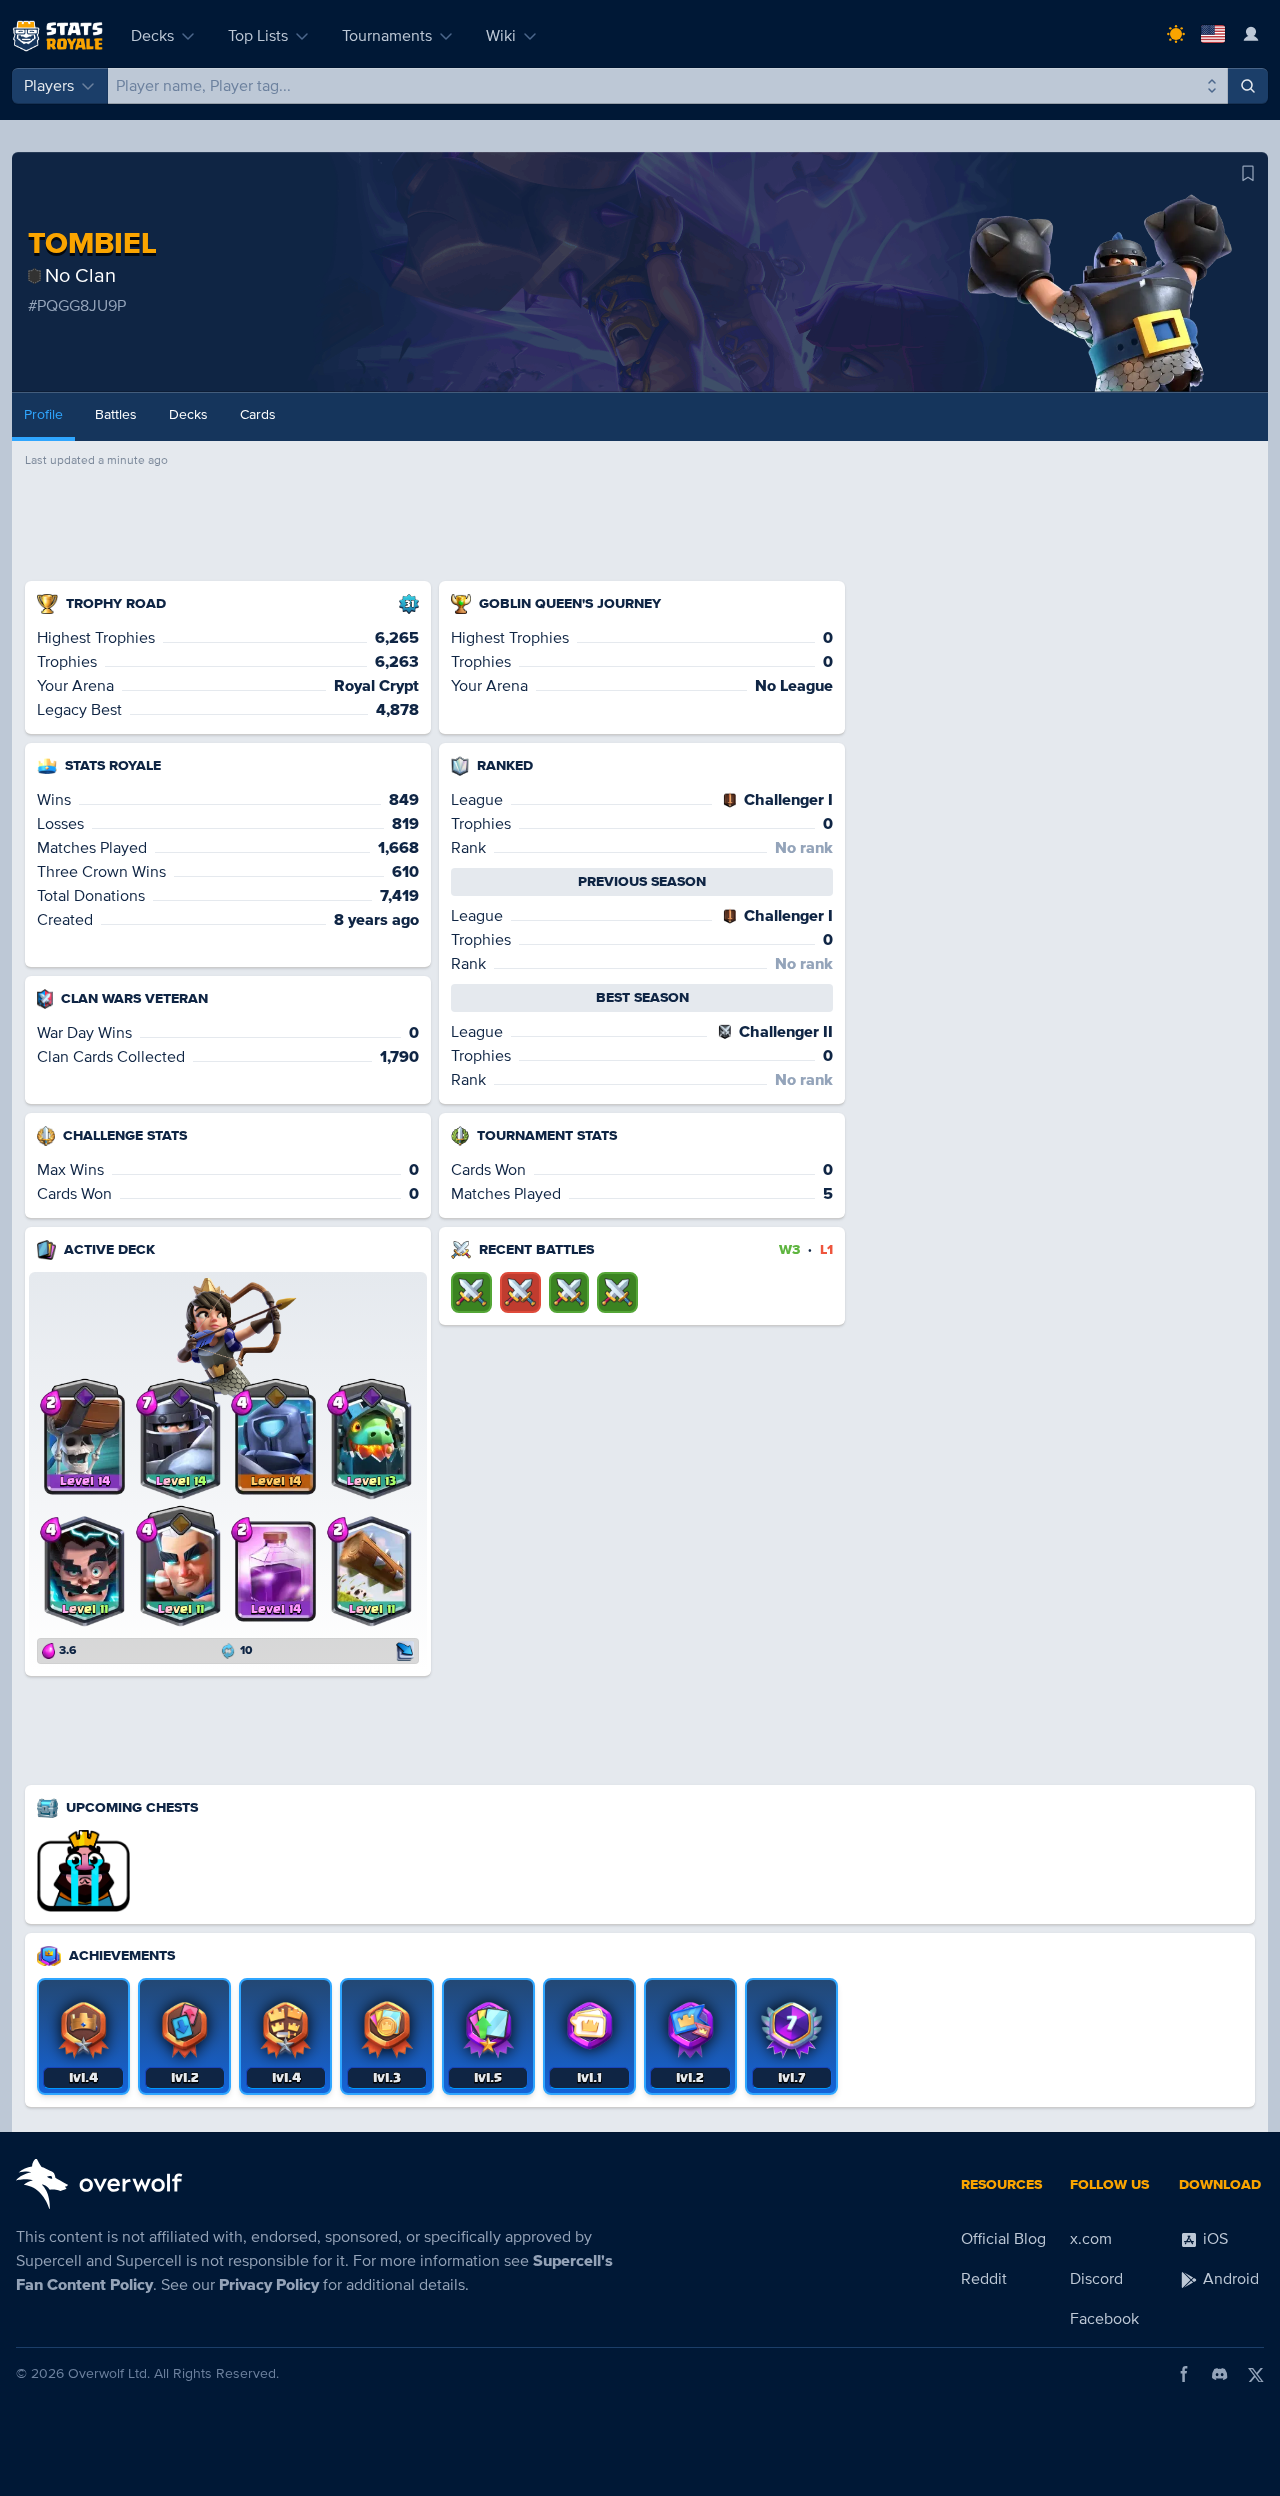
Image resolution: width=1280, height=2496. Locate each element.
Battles (116, 414)
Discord (1096, 2279)
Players (49, 86)
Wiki (501, 36)
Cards (258, 414)
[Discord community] (1220, 2374)
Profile (43, 414)
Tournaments (387, 36)
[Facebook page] (1184, 2374)
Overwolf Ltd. (109, 2373)
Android (1229, 2279)
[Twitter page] (1256, 2374)
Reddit (984, 2279)
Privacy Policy (269, 2285)
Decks (152, 36)
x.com (1091, 2239)
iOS (1213, 2239)
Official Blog (1003, 2239)
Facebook (1104, 2319)
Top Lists (258, 36)
